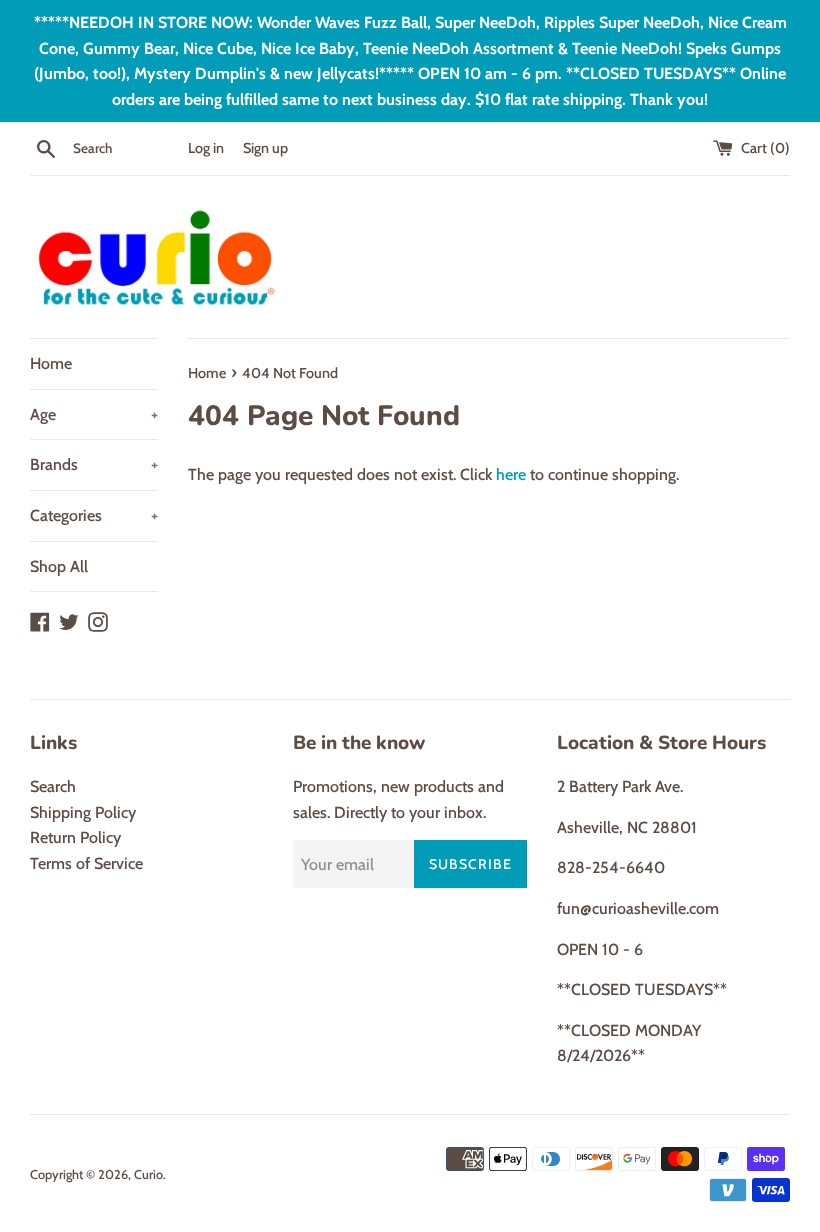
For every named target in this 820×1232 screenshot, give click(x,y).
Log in (206, 148)
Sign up (265, 148)
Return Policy (75, 837)
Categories (94, 515)
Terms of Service (86, 863)
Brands (94, 464)
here (511, 474)
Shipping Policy (83, 812)
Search (53, 786)
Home (51, 363)
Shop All (59, 566)
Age (94, 414)
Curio (148, 1174)
